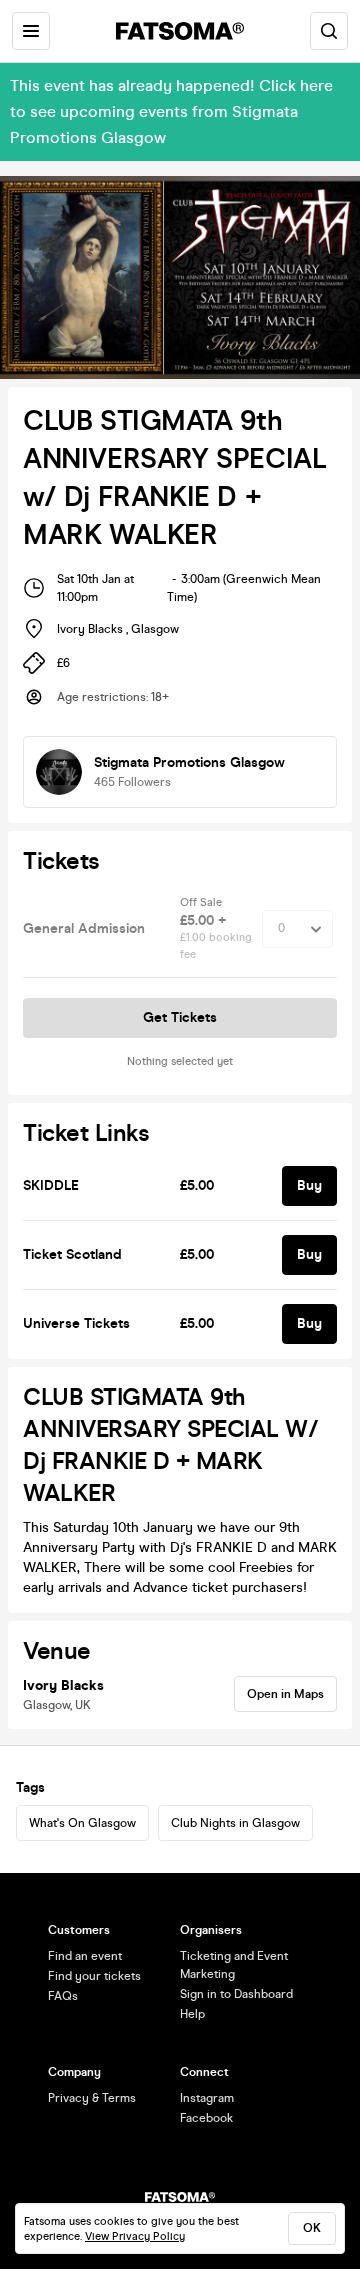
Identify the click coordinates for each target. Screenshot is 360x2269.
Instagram (207, 2098)
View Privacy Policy (135, 2236)
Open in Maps (285, 1694)
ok (312, 2228)
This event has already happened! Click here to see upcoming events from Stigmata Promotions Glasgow (171, 111)
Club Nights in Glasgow (235, 1823)
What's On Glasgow (82, 1823)
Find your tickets (94, 1976)
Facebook (206, 2118)
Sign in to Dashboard (236, 1994)
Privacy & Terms (92, 2098)
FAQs (63, 1996)
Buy (309, 1185)
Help (192, 2014)
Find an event (85, 1956)
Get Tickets (180, 1017)
